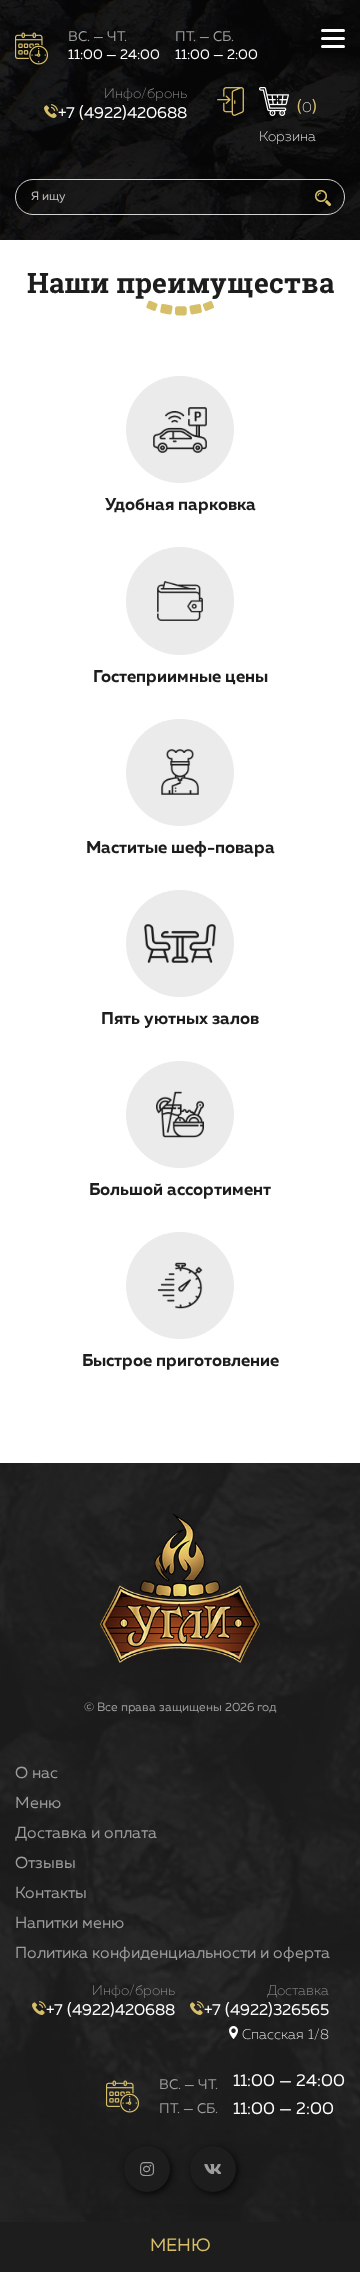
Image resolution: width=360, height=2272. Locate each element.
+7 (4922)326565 (266, 2011)
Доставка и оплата (86, 1834)
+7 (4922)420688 (122, 114)
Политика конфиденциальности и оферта (172, 1954)
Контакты (51, 1894)
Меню (38, 1804)
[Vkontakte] (213, 2169)
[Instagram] (147, 2169)
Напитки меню (69, 1924)
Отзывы (45, 1864)
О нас (36, 1774)
